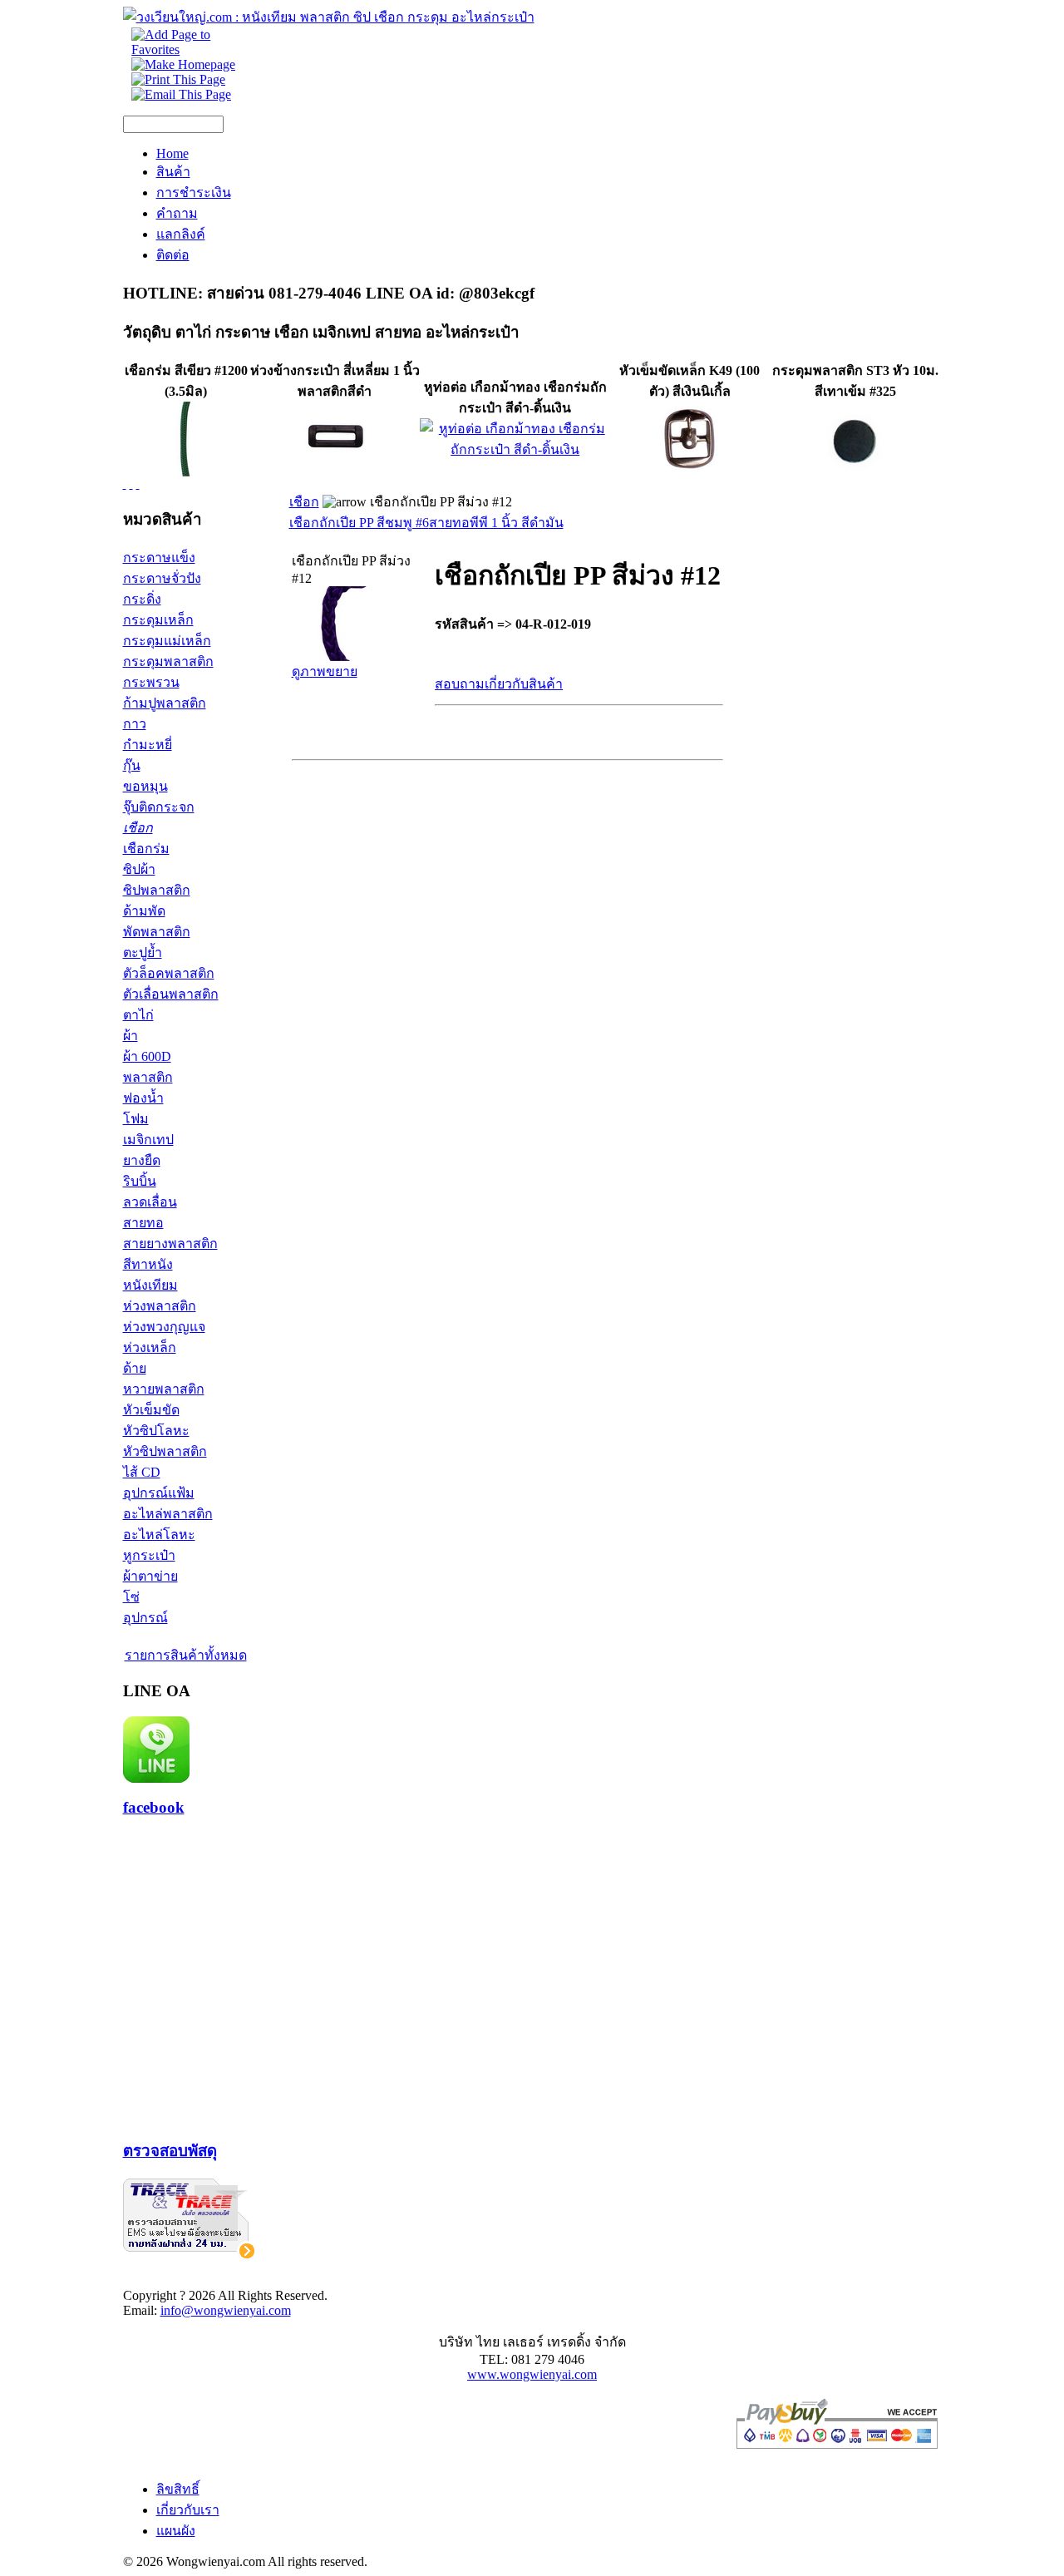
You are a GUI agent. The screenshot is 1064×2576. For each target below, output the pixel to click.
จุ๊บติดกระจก (159, 807)
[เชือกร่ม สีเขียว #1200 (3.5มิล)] (186, 472)
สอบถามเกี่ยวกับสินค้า (499, 684)
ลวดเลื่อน (150, 1202)
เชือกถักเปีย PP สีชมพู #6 (359, 523)
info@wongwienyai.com (226, 2310)
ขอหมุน (145, 786)
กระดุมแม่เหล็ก (167, 641)
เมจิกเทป (148, 1140)
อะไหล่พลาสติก (168, 1514)
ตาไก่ (138, 1015)
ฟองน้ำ (143, 1098)
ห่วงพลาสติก (160, 1306)
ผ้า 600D (147, 1056)
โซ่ (131, 1597)
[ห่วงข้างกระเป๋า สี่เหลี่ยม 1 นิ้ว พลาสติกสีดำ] (335, 472)
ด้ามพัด (144, 911)
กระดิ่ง (142, 599)
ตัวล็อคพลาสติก (169, 973)
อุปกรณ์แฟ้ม (159, 1493)
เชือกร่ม (146, 849)
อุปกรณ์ (145, 1618)
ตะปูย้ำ (143, 952)
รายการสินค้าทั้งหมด (186, 1655)
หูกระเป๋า (149, 1555)
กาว (135, 724)
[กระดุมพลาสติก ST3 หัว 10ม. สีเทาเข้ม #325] (855, 472)
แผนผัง (176, 2531)
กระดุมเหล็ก (158, 620)
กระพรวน (151, 682)
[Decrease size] (138, 484)
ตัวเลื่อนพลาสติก (171, 994)
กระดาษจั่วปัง (162, 578)
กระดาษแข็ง (159, 558)
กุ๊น (132, 765)
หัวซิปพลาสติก (165, 1451)
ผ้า (131, 1036)
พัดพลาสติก (157, 932)
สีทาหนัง (148, 1264)
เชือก (138, 828)
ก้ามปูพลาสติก (165, 703)
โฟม (136, 1119)
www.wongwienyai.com (532, 2374)
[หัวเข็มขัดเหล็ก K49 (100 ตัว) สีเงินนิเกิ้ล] (690, 472)
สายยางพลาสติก (170, 1244)
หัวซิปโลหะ (156, 1431)
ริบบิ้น (140, 1181)
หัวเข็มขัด (151, 1410)
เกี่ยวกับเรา (188, 2510)
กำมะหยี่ (148, 745)
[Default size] (131, 484)
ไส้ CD (142, 1472)
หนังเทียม (150, 1285)
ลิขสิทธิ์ (178, 2489)
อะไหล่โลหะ (159, 1535)
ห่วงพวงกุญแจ (164, 1327)
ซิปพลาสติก (157, 890)
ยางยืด (142, 1160)
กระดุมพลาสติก (168, 661)
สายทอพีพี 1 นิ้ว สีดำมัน (496, 523)
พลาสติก (148, 1077)
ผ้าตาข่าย (150, 1576)
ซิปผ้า (139, 869)
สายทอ (143, 1223)
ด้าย (135, 1368)
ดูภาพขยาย (325, 671)
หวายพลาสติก (164, 1389)
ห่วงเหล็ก (150, 1347)
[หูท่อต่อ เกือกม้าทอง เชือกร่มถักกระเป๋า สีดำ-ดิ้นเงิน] (515, 449)
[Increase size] (125, 484)
